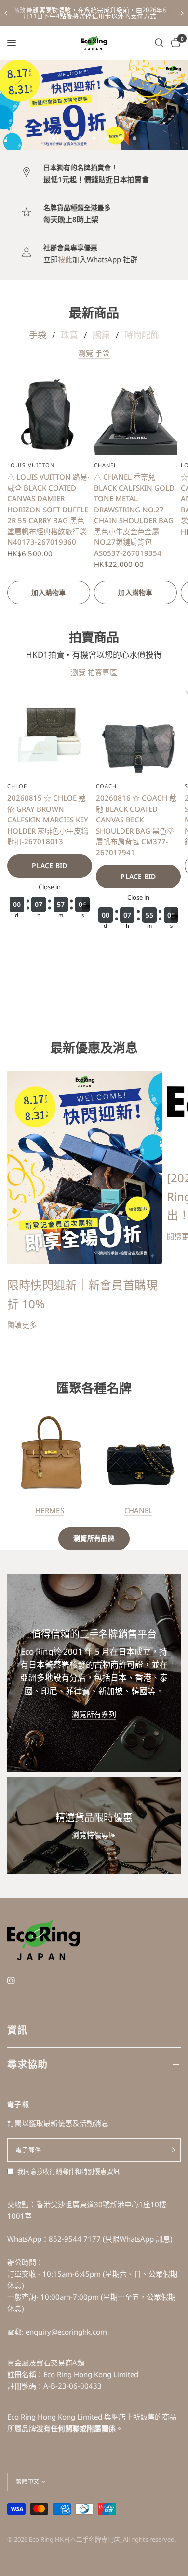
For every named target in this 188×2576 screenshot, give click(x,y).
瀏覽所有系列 (94, 1714)
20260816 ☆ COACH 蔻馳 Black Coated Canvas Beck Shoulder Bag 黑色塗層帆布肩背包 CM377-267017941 (136, 825)
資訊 (17, 2030)
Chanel (106, 465)
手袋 (38, 335)
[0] (174, 43)
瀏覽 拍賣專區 (94, 672)
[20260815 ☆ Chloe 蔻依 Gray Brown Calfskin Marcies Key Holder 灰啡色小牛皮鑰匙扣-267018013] (50, 734)
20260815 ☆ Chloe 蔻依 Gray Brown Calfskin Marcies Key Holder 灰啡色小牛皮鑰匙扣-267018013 (48, 820)
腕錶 (101, 335)
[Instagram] (18, 1981)
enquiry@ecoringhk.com (66, 2332)
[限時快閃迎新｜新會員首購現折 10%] (85, 1168)
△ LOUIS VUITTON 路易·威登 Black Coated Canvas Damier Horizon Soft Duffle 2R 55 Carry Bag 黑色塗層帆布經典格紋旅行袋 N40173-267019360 (48, 509)
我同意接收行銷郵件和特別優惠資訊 (68, 2171)
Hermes (50, 1510)
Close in (50, 886)
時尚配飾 (142, 335)
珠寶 (69, 335)
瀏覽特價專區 (94, 1835)
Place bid (50, 865)
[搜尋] (159, 43)
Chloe (17, 786)
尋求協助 (27, 2064)
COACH (107, 786)
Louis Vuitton (31, 465)
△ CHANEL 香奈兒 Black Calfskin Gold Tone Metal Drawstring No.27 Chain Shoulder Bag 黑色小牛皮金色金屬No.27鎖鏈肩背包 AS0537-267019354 (134, 515)
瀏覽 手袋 (94, 353)
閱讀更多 (22, 1325)
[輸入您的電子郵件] (171, 2150)
